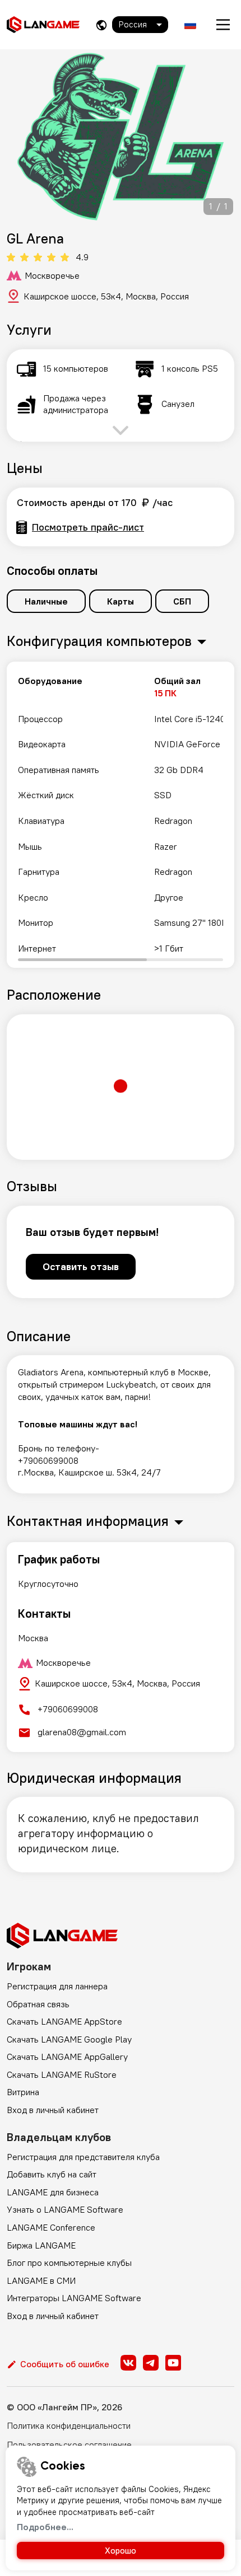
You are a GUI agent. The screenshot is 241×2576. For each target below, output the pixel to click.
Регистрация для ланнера (57, 1986)
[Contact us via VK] (128, 2363)
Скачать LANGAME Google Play (69, 2039)
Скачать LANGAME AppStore (64, 2021)
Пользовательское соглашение (69, 2444)
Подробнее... (45, 2527)
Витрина (23, 2092)
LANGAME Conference (51, 2227)
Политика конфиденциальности (69, 2425)
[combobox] (140, 25)
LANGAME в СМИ (41, 2280)
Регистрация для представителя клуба (83, 2157)
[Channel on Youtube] (173, 2363)
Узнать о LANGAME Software (65, 2209)
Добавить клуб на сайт (52, 2174)
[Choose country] (101, 25)
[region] (121, 815)
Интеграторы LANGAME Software (74, 2298)
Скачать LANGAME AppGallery (67, 2057)
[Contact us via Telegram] (151, 2363)
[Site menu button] (223, 25)
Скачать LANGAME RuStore (62, 2074)
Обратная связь (38, 2004)
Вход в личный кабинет (53, 2110)
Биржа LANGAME (41, 2245)
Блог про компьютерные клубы (69, 2263)
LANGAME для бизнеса (53, 2192)
